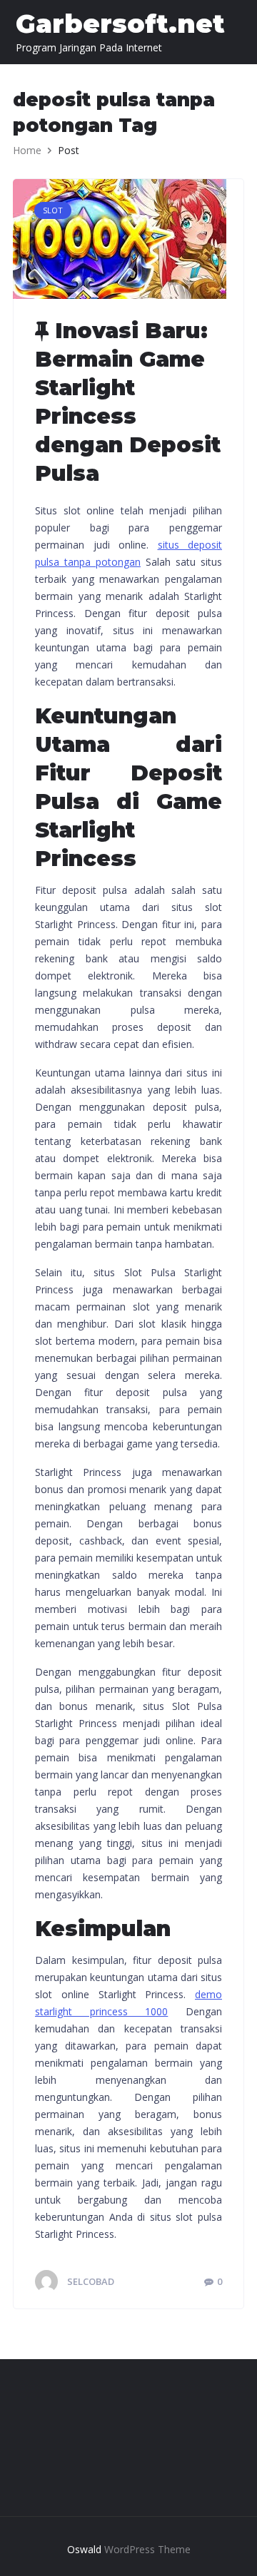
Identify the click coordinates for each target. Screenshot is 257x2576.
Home (27, 150)
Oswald (84, 2549)
